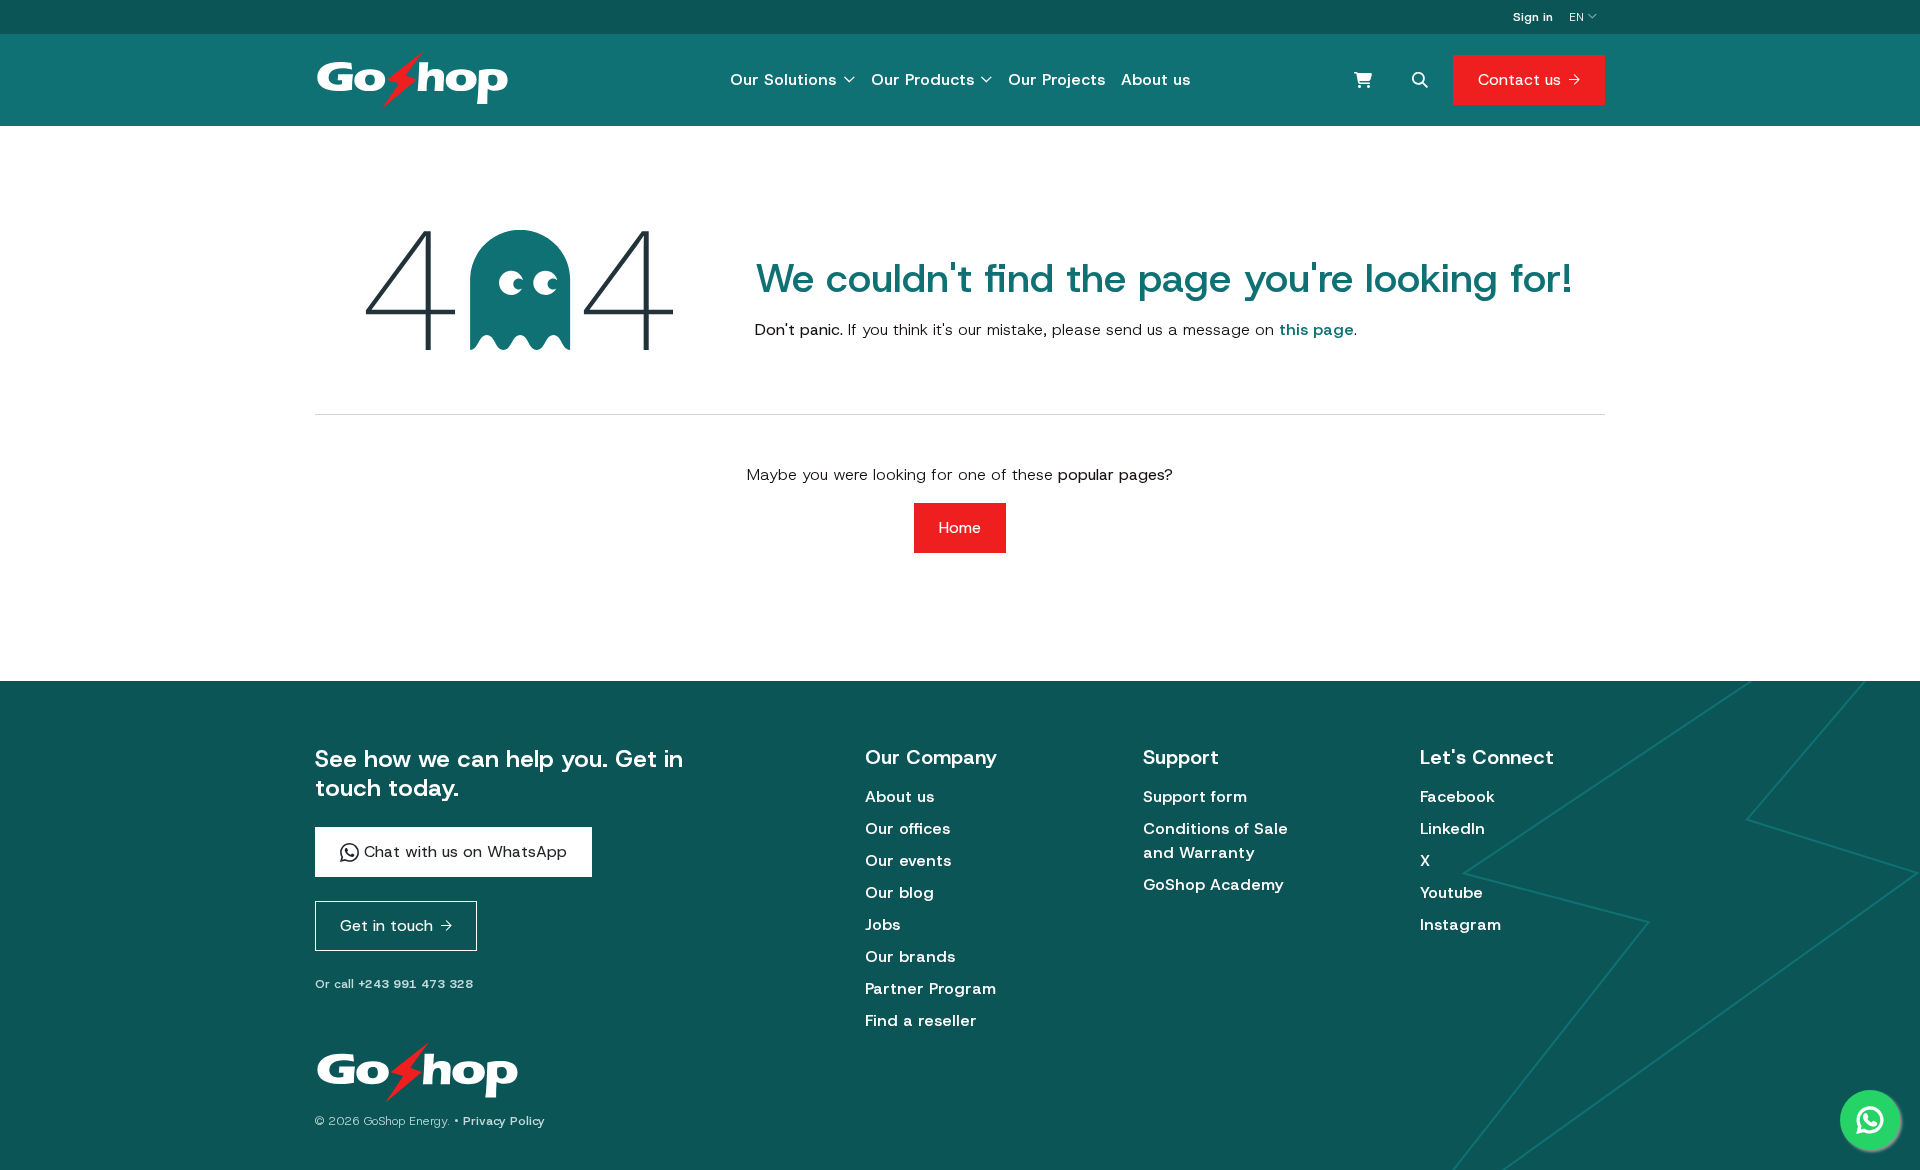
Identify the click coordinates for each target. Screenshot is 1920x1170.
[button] (1420, 80)
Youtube (1451, 892)
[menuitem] (792, 80)
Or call (394, 984)
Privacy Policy (504, 1121)
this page (1316, 329)
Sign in (1533, 17)
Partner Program (930, 988)
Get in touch (386, 925)
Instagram (1460, 924)
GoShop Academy (1213, 884)
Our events (908, 860)
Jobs (882, 924)
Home (960, 527)
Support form (1195, 796)
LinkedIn (1452, 828)
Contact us (1519, 79)
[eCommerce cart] (1363, 80)
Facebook (1457, 796)
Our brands (910, 956)
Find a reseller (921, 1020)
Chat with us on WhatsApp (463, 851)
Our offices (907, 828)
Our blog (899, 892)
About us (899, 796)
